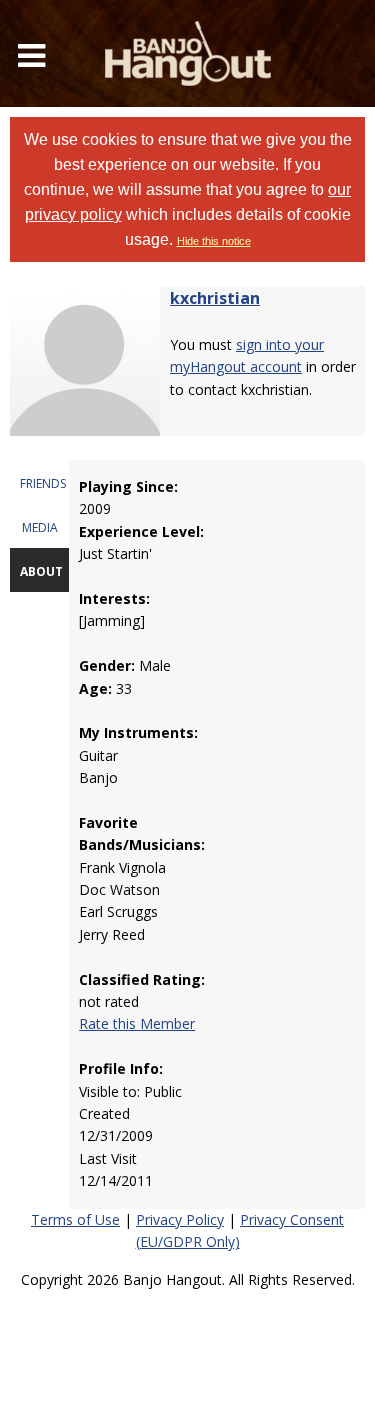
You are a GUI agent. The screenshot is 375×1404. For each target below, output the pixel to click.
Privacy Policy (180, 1219)
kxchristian (215, 298)
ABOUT (41, 571)
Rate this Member (137, 1023)
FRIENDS (43, 483)
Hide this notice (214, 241)
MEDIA (40, 527)
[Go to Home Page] (188, 53)
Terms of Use (75, 1219)
